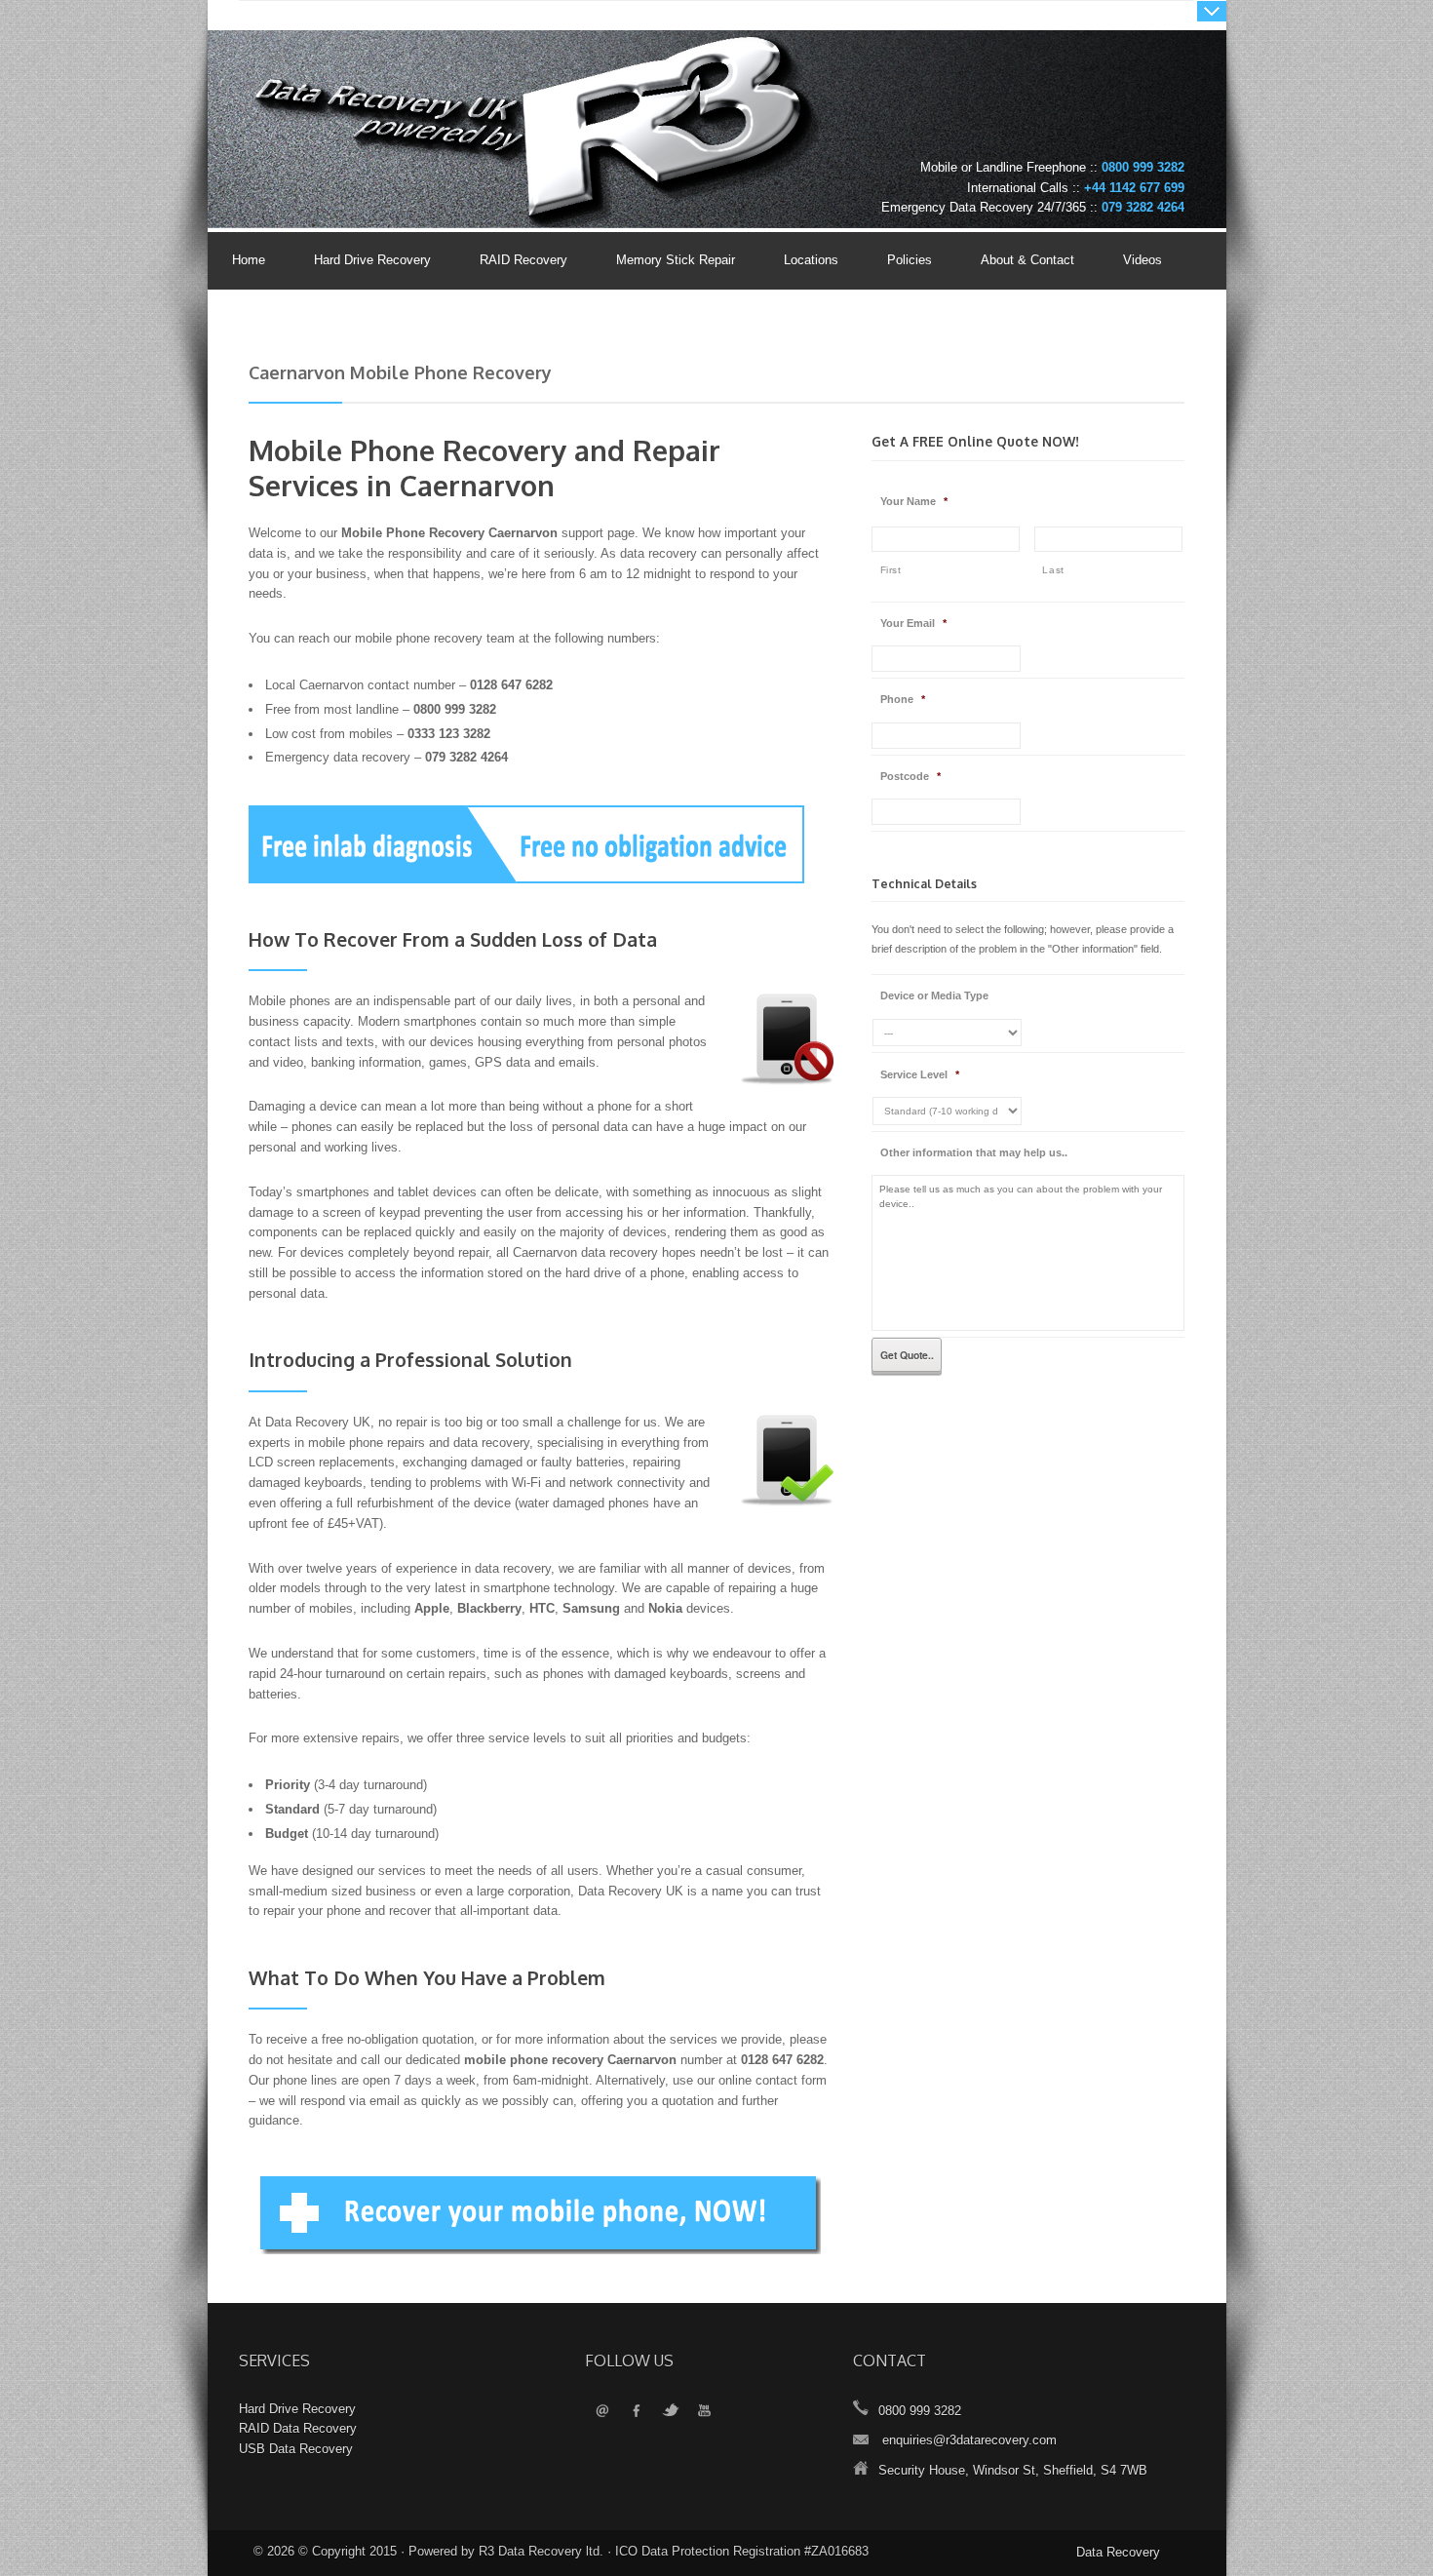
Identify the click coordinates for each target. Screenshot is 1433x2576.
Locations (811, 260)
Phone (903, 699)
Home (249, 260)
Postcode (910, 776)
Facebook (636, 2412)
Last (1053, 570)
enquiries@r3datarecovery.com (969, 2440)
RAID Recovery (523, 260)
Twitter (670, 2412)
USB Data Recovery (296, 2449)
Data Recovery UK (400, 91)
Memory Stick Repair (676, 260)
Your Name (914, 501)
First (891, 570)
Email (602, 2412)
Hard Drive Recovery (372, 260)
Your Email (913, 623)
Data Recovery (1118, 2552)
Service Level (920, 1074)
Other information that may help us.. (974, 1152)
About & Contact (1015, 261)
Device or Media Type (934, 995)
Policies (897, 261)
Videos (1143, 260)
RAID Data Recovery (298, 2428)
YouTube (704, 2412)
